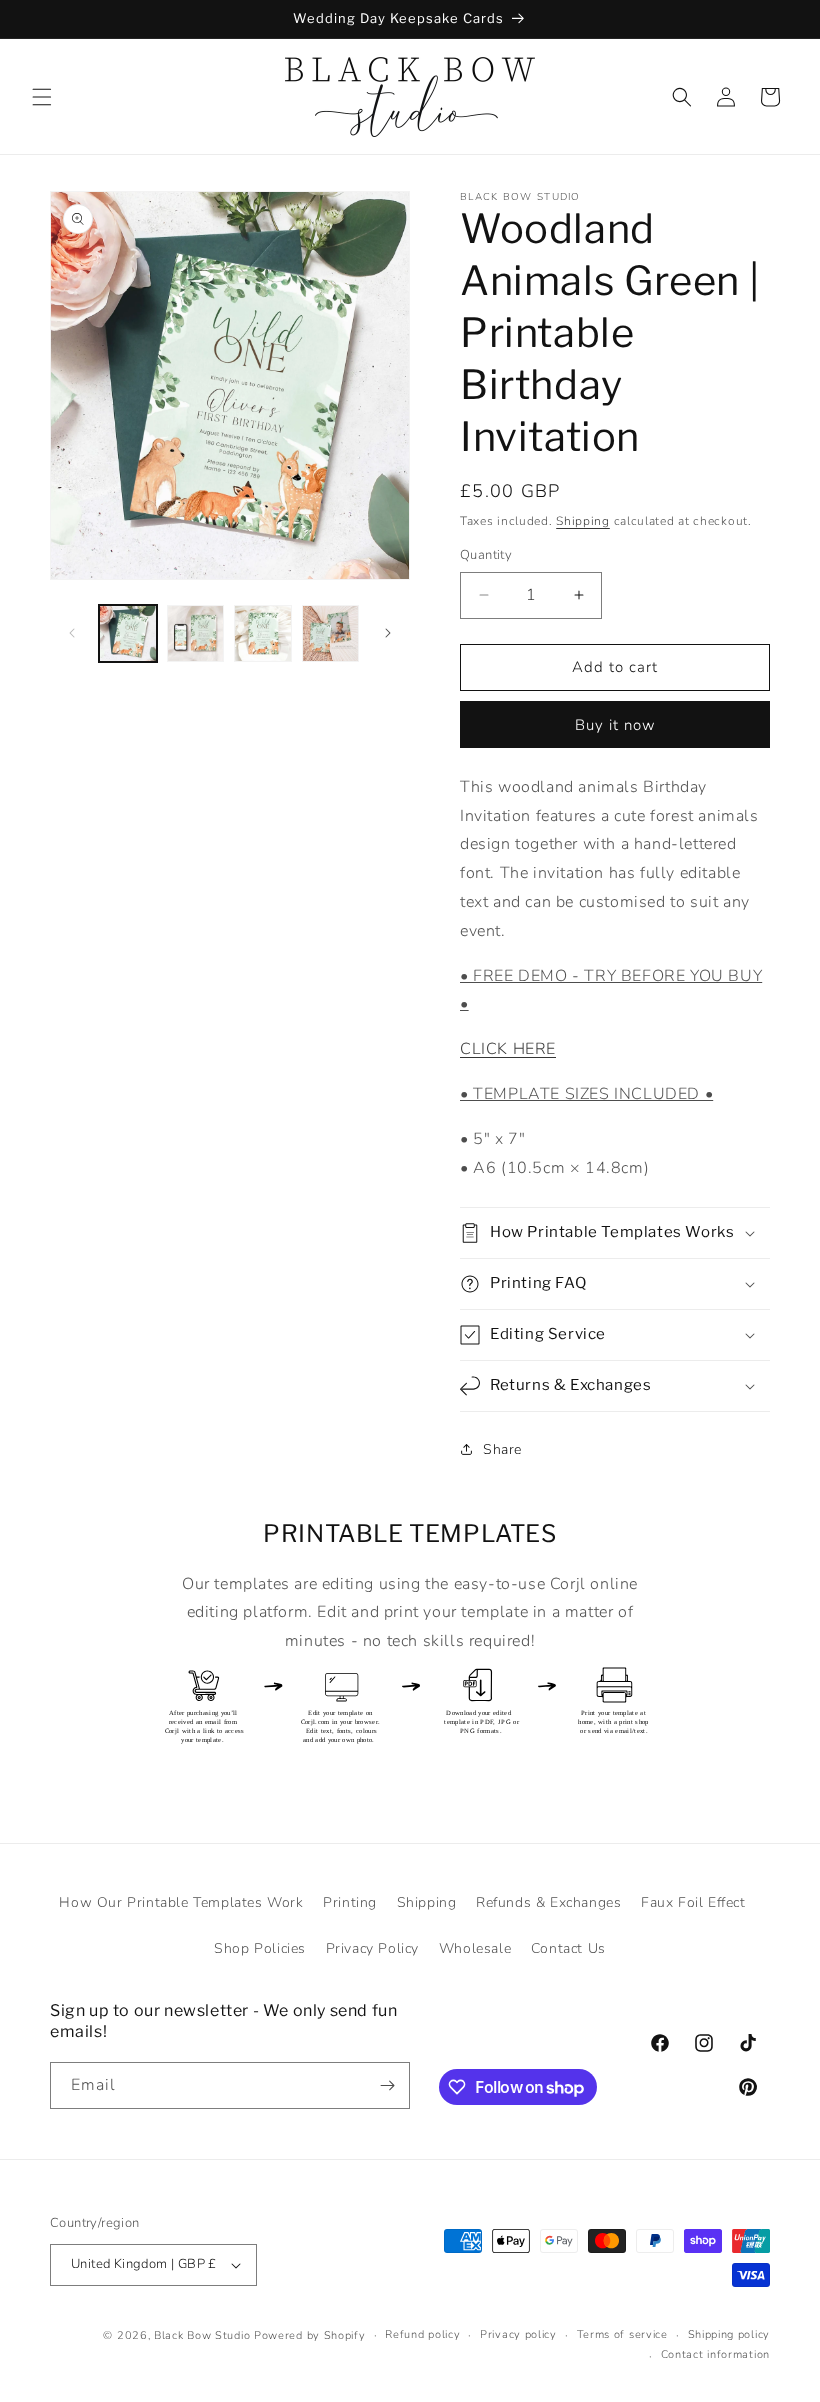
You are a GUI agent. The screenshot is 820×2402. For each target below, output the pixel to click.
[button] (42, 97)
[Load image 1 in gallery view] (128, 634)
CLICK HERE (508, 1049)
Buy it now (615, 725)
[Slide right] (388, 633)
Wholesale (475, 1948)
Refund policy (422, 2334)
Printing (350, 1902)
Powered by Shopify (310, 2335)
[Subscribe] (387, 2085)
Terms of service (622, 2334)
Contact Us (568, 1948)
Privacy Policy (372, 1948)
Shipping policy (729, 2334)
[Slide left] (72, 633)
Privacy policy (518, 2334)
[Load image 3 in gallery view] (263, 634)
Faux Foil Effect (693, 1902)
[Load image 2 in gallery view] (196, 634)
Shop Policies (260, 1948)
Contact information (715, 2354)
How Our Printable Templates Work (181, 1902)
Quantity (486, 555)
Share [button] (502, 1449)
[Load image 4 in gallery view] (331, 634)
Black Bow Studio (202, 2335)
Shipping (583, 521)
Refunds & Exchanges (548, 1902)
